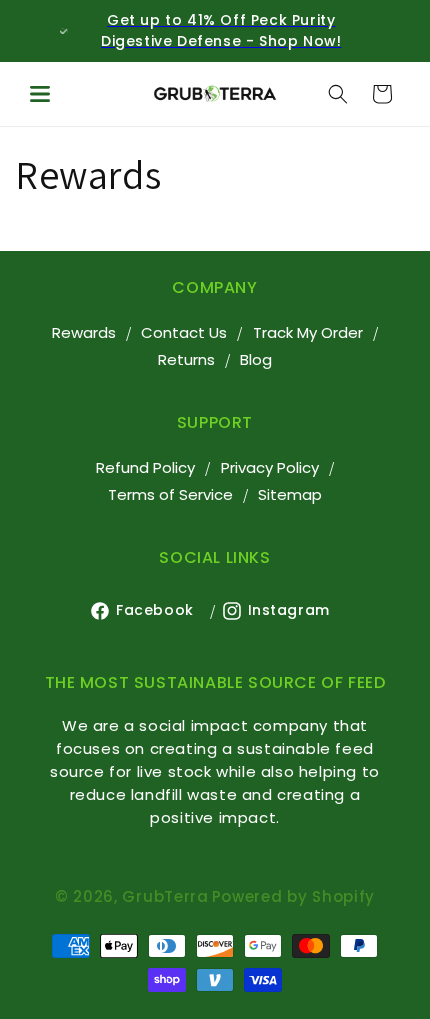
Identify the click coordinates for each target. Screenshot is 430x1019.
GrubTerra (165, 896)
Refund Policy (145, 467)
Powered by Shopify (294, 896)
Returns (186, 359)
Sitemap (290, 494)
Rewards (84, 332)
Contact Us (184, 332)
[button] (40, 94)
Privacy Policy (270, 467)
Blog (256, 359)
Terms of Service (170, 494)
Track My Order (308, 332)
